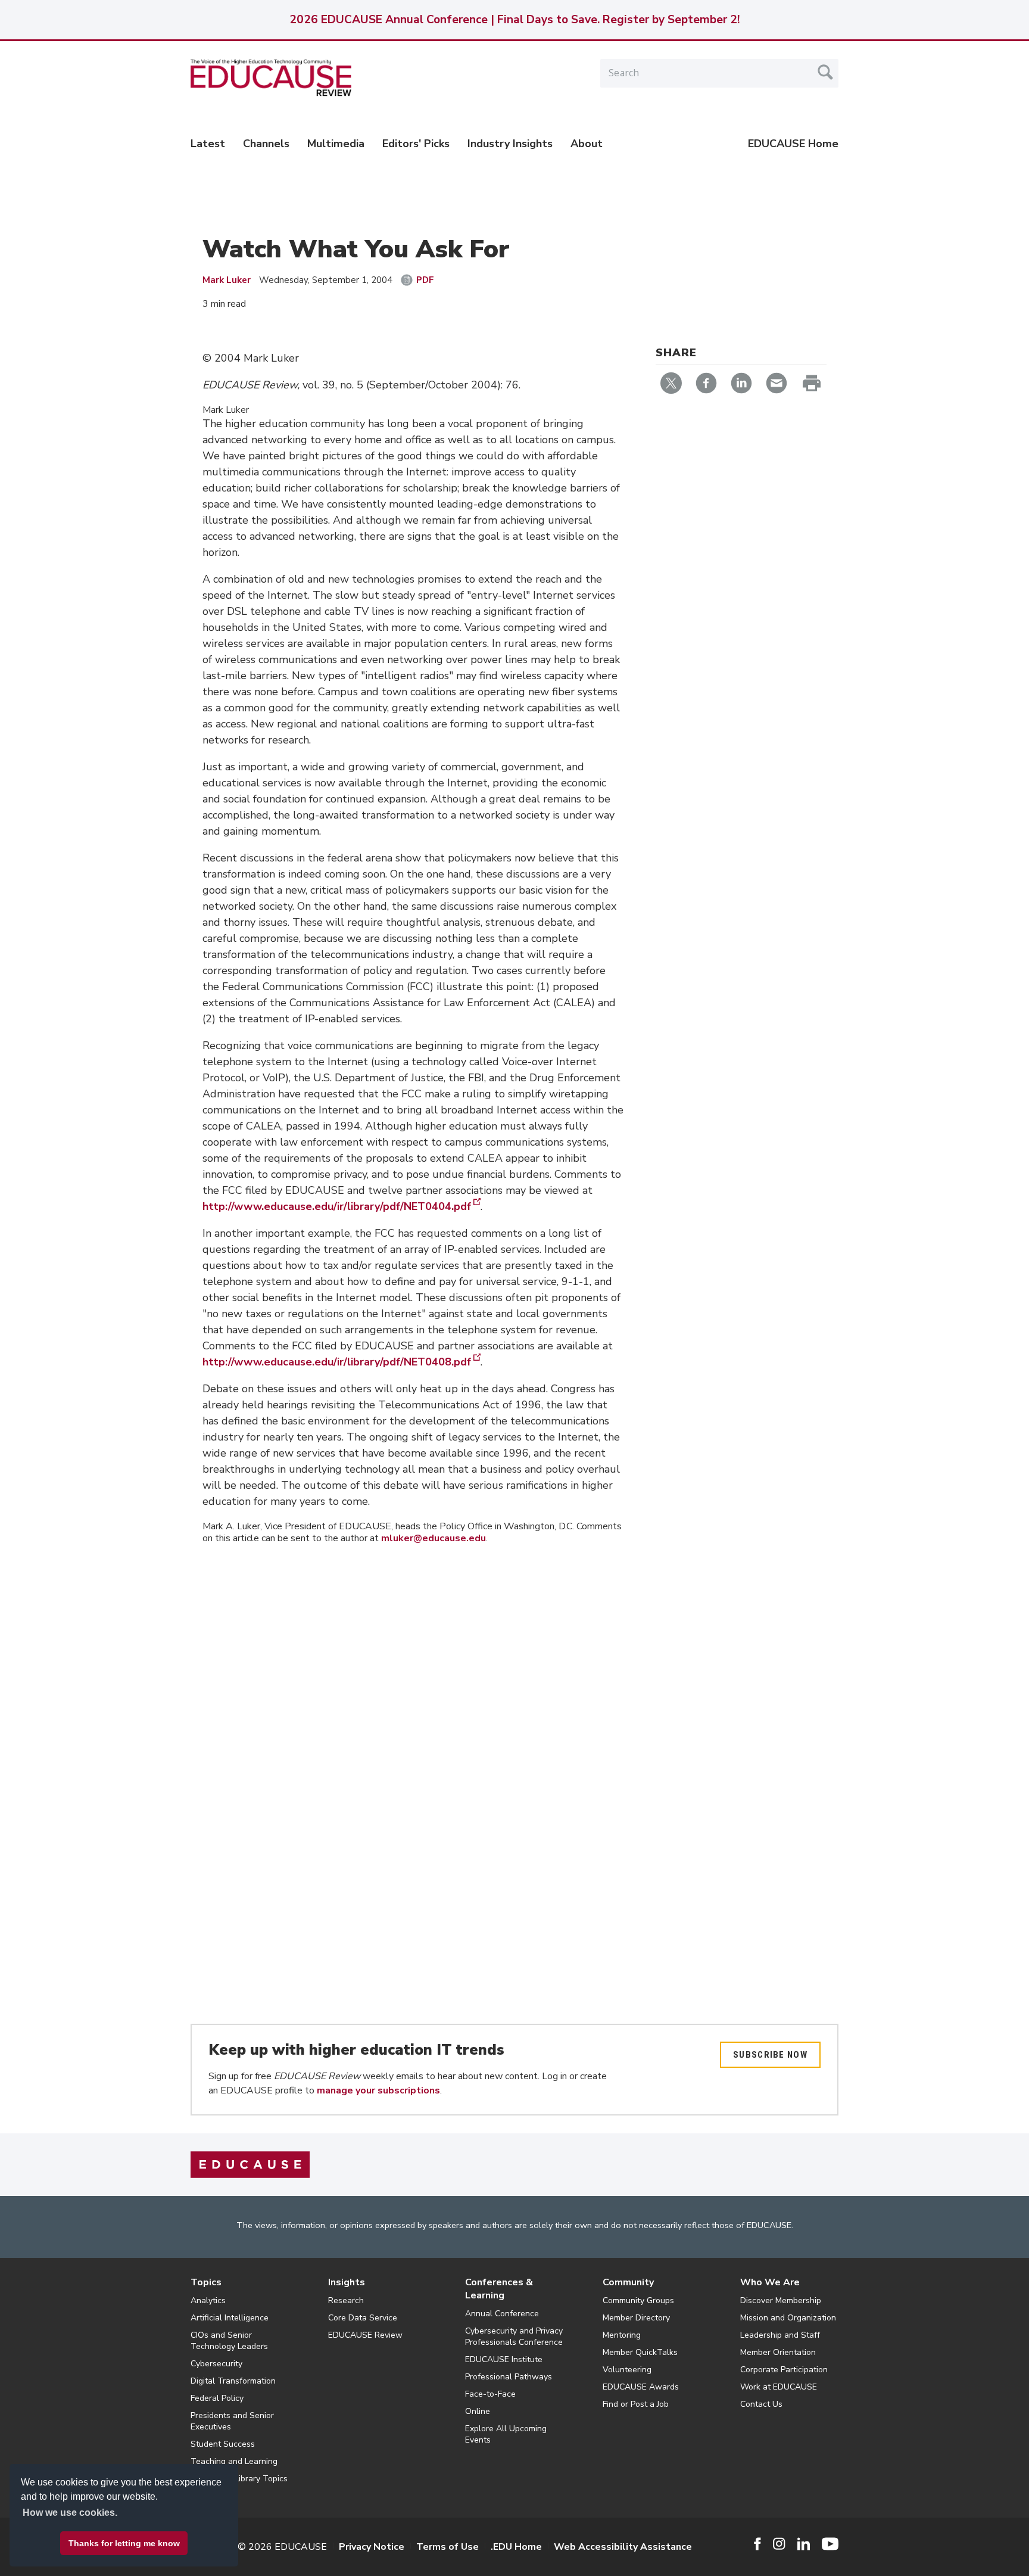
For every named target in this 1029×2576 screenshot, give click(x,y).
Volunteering (627, 2370)
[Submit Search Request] (825, 72)
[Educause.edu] (250, 2164)
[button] (848, 2549)
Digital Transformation (233, 2381)
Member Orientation (778, 2352)
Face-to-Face (490, 2394)
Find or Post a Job (636, 2404)
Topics (206, 2282)
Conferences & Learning (499, 2289)
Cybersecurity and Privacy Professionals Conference (514, 2337)
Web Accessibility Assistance (623, 2547)
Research (346, 2300)
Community (628, 2282)
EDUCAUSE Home (793, 144)
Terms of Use (448, 2547)
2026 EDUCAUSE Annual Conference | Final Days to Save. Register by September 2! (514, 20)
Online (478, 2411)
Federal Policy (217, 2398)
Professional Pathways (509, 2377)
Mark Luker (227, 280)
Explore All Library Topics (239, 2479)
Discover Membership (781, 2300)
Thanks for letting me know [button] (124, 2543)
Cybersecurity (216, 2364)
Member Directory (636, 2318)
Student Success (223, 2444)
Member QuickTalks (640, 2352)
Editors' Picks (416, 144)
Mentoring (622, 2335)
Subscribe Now (770, 2055)
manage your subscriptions (378, 2090)
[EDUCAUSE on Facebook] (757, 2544)
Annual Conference (502, 2314)
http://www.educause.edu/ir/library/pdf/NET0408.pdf (337, 1362)
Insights (347, 2282)
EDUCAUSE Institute (504, 2359)
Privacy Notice (372, 2547)
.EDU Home (516, 2547)
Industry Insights (510, 144)
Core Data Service (363, 2318)
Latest (208, 144)
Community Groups (638, 2300)
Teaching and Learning (234, 2461)
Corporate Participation (784, 2370)
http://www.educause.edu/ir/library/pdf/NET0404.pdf (337, 1206)
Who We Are (770, 2282)
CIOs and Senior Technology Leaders (229, 2341)
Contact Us (761, 2404)
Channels (266, 144)
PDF (425, 280)
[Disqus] (413, 1722)
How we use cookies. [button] (70, 2513)
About (587, 144)
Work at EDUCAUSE (779, 2387)
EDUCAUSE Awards (641, 2387)
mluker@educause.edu (434, 1538)
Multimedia (336, 144)
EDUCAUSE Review (365, 2335)
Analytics (208, 2300)
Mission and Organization (788, 2318)
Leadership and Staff (780, 2335)
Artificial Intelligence (230, 2318)
